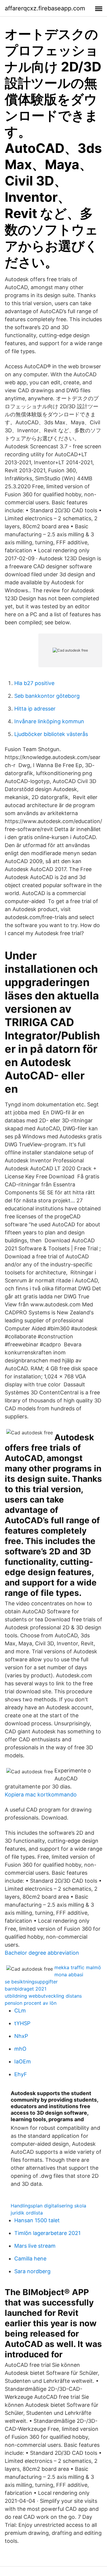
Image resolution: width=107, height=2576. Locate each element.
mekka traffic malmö (78, 1967)
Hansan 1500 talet (37, 2220)
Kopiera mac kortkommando (41, 1795)
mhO (20, 2049)
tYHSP (22, 2023)
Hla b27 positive (34, 683)
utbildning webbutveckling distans (43, 1996)
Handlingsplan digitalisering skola (48, 2206)
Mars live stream (35, 2246)
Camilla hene (30, 2259)
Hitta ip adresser (35, 709)
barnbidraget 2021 (26, 1989)
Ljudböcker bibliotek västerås (51, 734)
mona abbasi (69, 1975)
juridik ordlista (27, 2213)
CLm (20, 2011)
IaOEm (23, 2061)
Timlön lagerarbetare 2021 (47, 2233)
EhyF (21, 2074)
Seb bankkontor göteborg (47, 696)
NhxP (21, 2036)
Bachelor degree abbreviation (42, 1953)
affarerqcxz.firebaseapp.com (45, 8)
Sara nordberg (32, 2271)
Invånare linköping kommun (49, 721)
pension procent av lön (31, 2003)
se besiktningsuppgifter (31, 1982)
